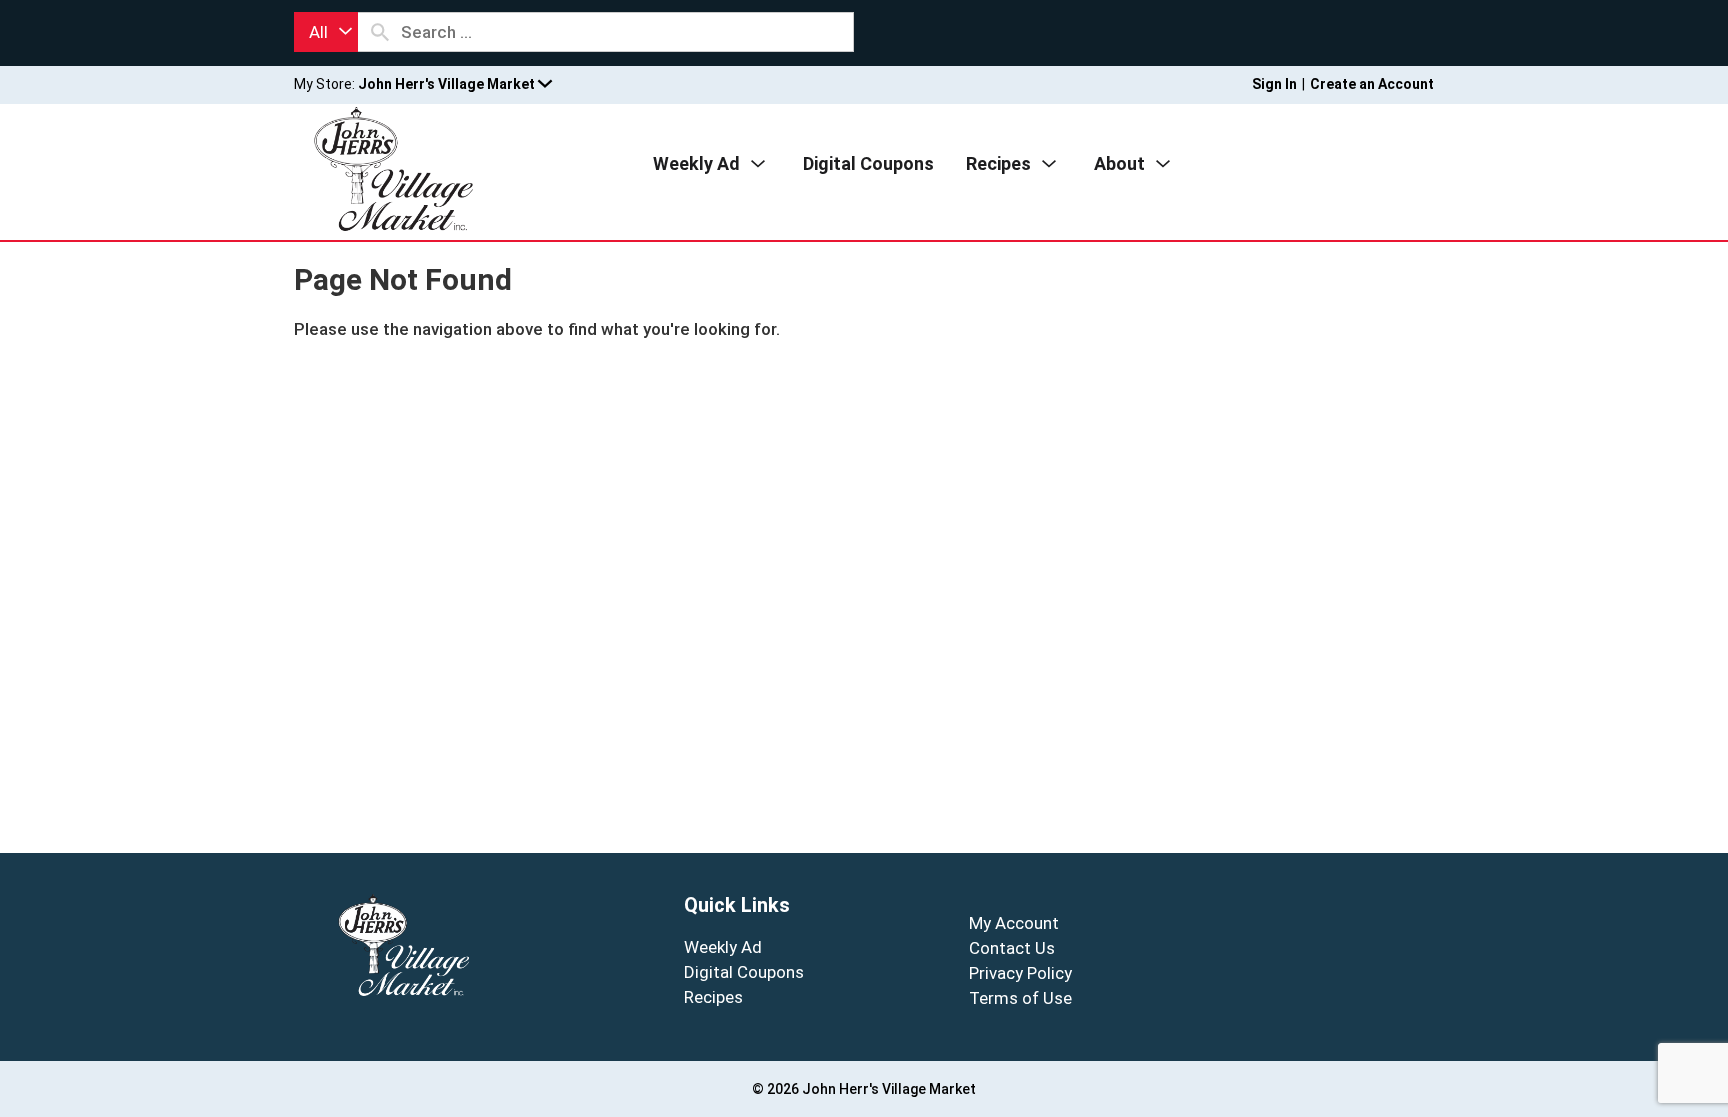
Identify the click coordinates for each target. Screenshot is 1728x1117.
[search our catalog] (380, 32)
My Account (1014, 923)
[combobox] (326, 32)
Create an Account (1372, 84)
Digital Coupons (744, 972)
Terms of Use (1020, 998)
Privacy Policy (1020, 973)
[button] (455, 84)
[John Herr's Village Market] (394, 167)
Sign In (1274, 84)
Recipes (713, 997)
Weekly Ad (723, 947)
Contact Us (1012, 948)
